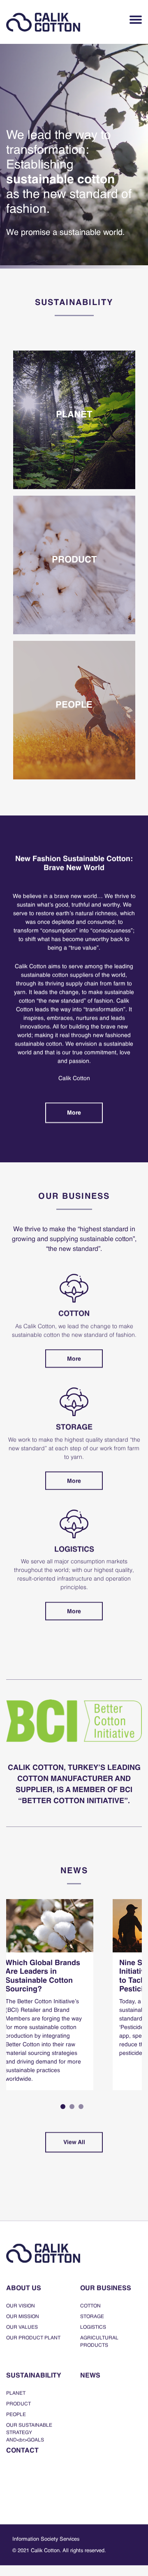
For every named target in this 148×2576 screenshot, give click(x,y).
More (74, 1113)
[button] (63, 2107)
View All (74, 2142)
